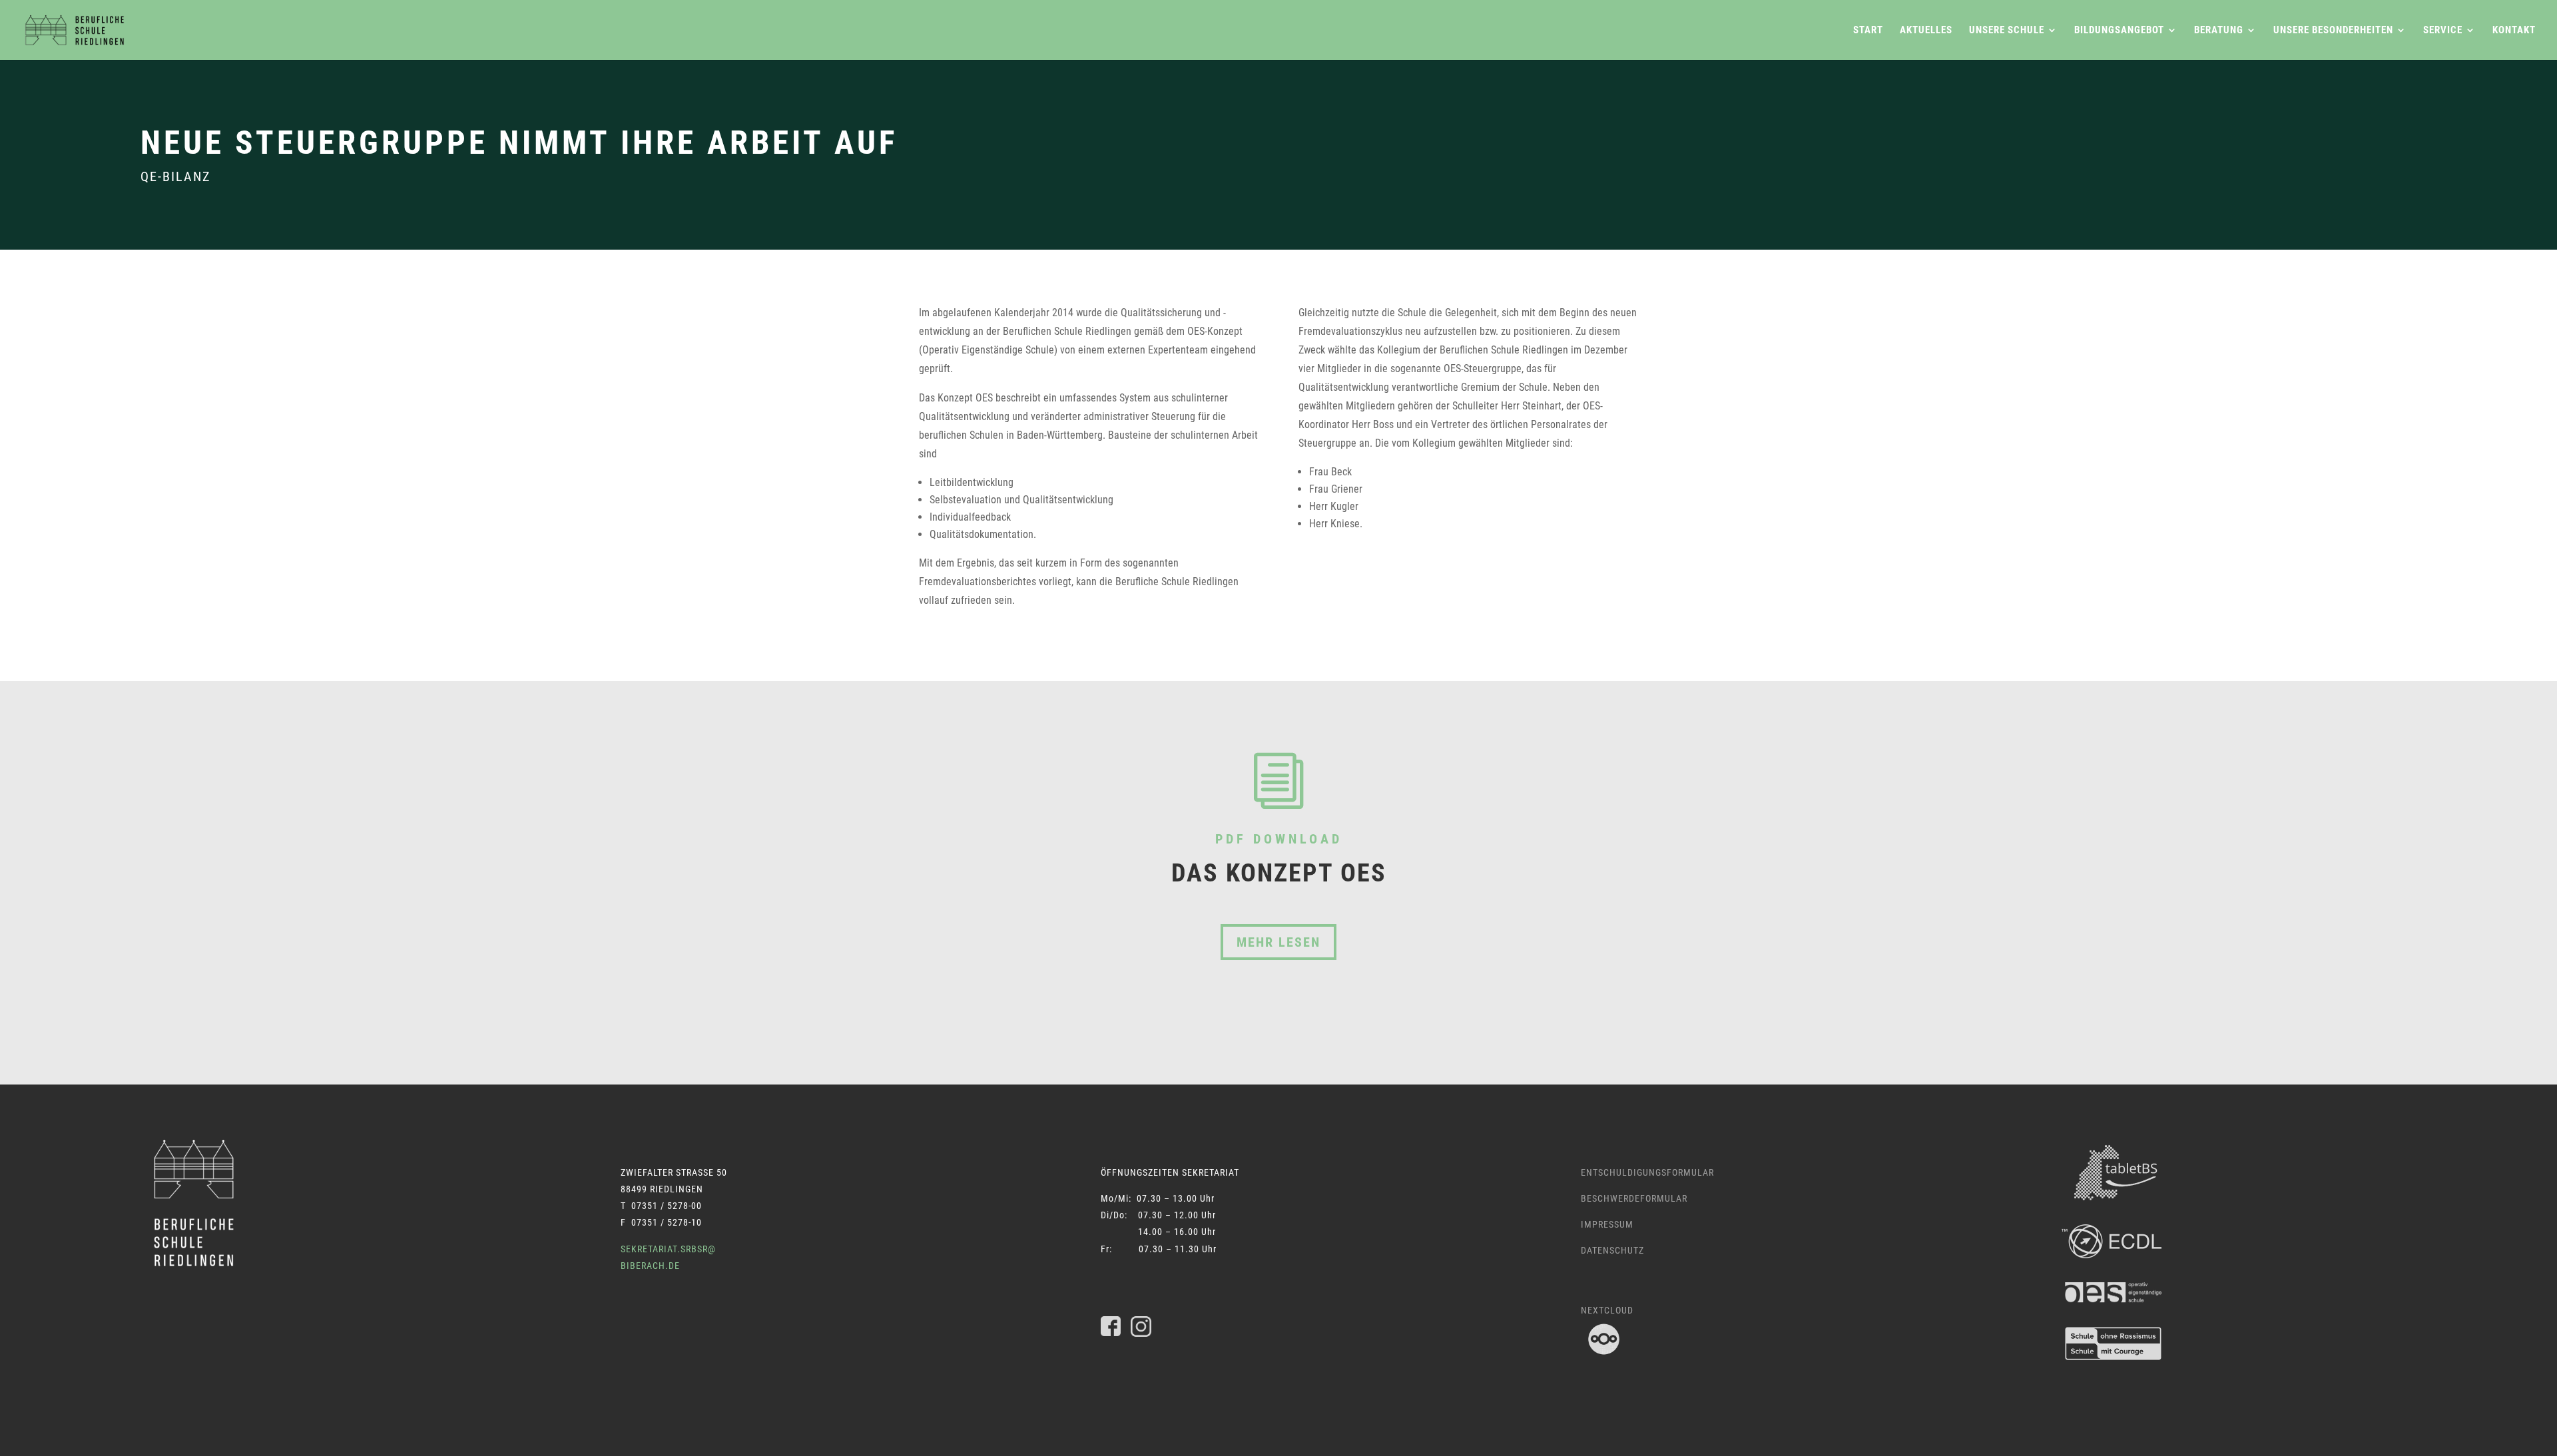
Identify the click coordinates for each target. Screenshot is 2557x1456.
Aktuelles (1926, 31)
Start (1868, 31)
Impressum (1607, 1224)
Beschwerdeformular (1634, 1198)
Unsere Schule (2007, 31)
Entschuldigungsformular (1647, 1172)
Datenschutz (1612, 1250)
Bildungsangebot (2119, 31)
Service (2443, 31)
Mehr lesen (1278, 942)
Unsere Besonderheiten (2333, 31)
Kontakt (2514, 31)
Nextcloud (1607, 1310)
